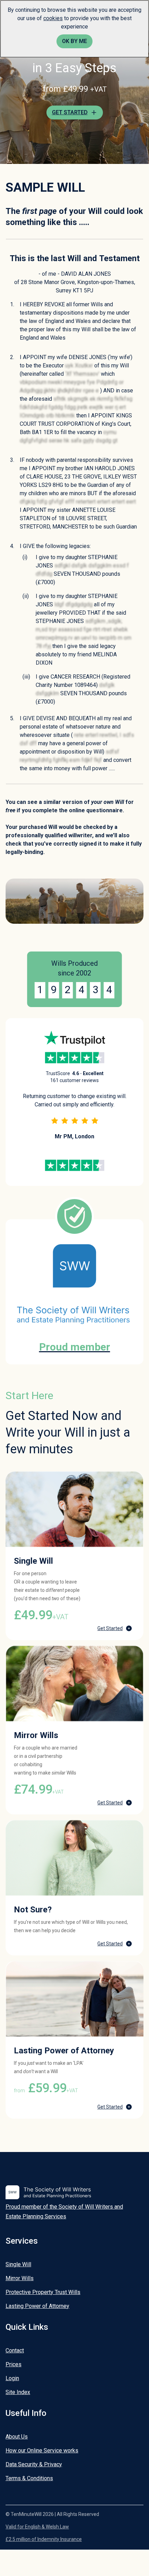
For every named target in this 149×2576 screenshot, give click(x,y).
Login (12, 2378)
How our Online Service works (42, 2450)
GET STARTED (70, 112)
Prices (14, 2364)
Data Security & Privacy (34, 2464)
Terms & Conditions (29, 2478)
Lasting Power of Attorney (37, 2306)
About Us (17, 2437)
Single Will (18, 2264)
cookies (53, 18)
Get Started (110, 1628)
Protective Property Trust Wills (43, 2292)
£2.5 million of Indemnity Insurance (44, 2539)
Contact (15, 2350)
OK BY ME (74, 41)
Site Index (18, 2392)
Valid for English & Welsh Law (37, 2527)
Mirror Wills (20, 2278)
